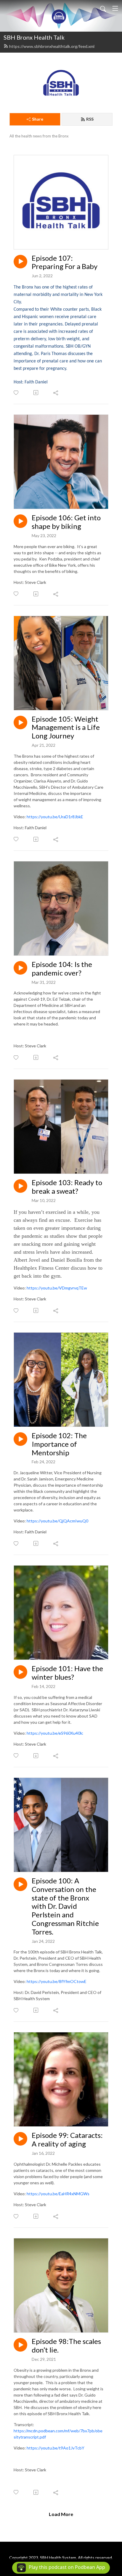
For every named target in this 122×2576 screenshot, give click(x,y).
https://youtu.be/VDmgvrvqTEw (57, 1288)
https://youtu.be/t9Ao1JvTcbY (56, 2448)
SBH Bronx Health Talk (34, 37)
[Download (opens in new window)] (36, 393)
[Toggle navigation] (115, 8)
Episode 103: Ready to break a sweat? (67, 1187)
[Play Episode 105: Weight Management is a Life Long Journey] (20, 722)
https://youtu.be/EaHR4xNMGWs (58, 2194)
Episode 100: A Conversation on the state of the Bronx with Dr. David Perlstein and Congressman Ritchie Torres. (65, 1906)
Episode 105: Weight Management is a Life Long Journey (66, 728)
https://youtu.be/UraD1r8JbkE (55, 817)
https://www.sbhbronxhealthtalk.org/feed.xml (52, 46)
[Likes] (16, 393)
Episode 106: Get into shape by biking (66, 522)
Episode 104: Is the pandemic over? (62, 969)
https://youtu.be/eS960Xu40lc (55, 1733)
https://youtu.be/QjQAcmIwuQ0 (57, 1521)
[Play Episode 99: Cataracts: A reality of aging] (20, 2139)
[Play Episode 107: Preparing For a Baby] (20, 262)
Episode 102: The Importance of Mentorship (59, 1444)
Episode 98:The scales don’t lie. (66, 2346)
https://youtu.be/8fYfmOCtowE (57, 1981)
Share (38, 119)
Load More (61, 2514)
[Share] (56, 393)
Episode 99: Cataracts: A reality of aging (67, 2140)
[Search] (103, 8)
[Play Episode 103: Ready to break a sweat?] (20, 1186)
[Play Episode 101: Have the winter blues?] (20, 1672)
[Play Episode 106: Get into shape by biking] (20, 521)
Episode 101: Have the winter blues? (67, 1673)
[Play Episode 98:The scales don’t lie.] (20, 2345)
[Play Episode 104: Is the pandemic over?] (20, 968)
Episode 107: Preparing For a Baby (65, 262)
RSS (90, 119)
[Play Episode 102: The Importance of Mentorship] (20, 1439)
